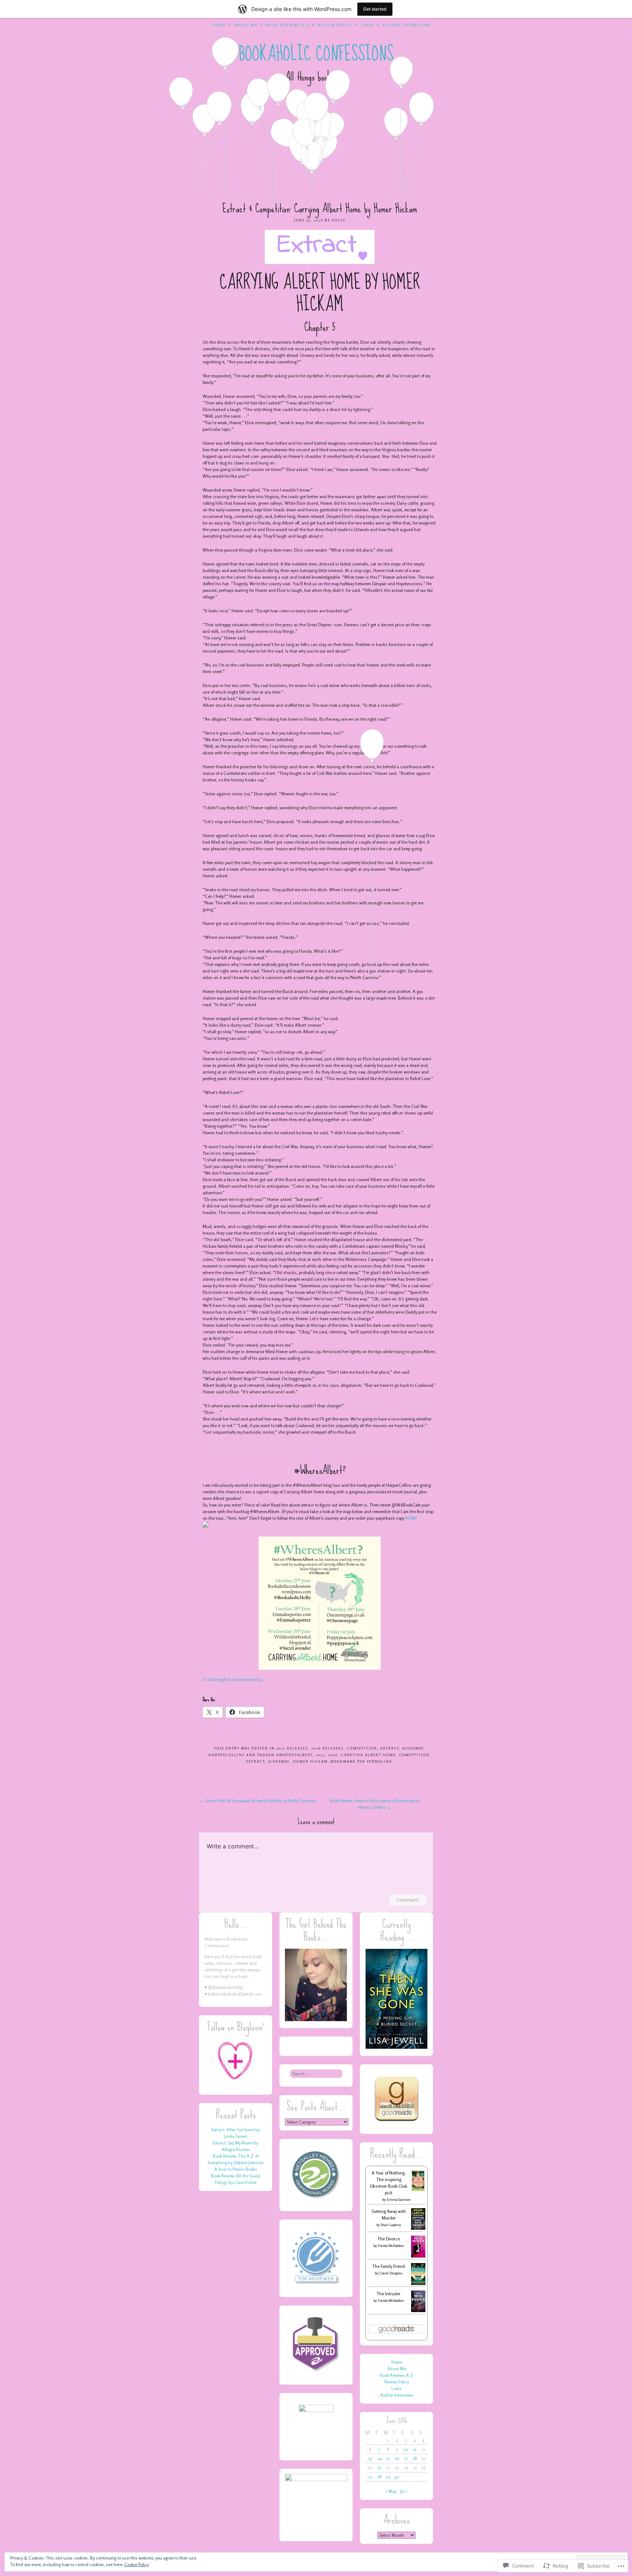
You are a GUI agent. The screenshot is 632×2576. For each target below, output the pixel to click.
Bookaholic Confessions (316, 54)
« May (391, 2491)
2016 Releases (327, 1748)
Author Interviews (407, 25)
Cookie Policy (137, 2564)
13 (370, 2458)
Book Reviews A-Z (288, 25)
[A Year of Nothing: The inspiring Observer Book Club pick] (418, 2190)
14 (379, 2458)
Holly (339, 220)
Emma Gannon (399, 2199)
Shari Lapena (391, 2225)
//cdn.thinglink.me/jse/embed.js (233, 1679)
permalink (379, 1761)
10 (406, 2449)
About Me (246, 25)
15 (388, 2458)
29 (388, 2477)
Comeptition (414, 1755)
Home (219, 25)
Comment (408, 1900)
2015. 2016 (327, 1755)
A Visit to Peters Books (236, 2169)
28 (379, 2477)
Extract (390, 1748)
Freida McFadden (391, 2245)
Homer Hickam (310, 1761)
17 (406, 2458)
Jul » (404, 2491)
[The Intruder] (418, 2310)
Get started (375, 9)
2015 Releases (292, 1748)
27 (370, 2477)
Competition (362, 1748)
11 (415, 2449)
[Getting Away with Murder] (418, 2228)
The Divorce (389, 2239)
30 (397, 2477)
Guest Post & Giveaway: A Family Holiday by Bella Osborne (257, 1801)
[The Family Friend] (418, 2283)
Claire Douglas (391, 2273)
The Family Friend (389, 2266)
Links (368, 25)
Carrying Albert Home (368, 1755)
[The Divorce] (418, 2257)
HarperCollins (227, 1755)
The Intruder (389, 2294)
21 (379, 2467)
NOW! (411, 1518)
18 (415, 2458)
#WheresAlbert (294, 1755)
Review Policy (335, 25)
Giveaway (413, 1748)
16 (397, 2458)
